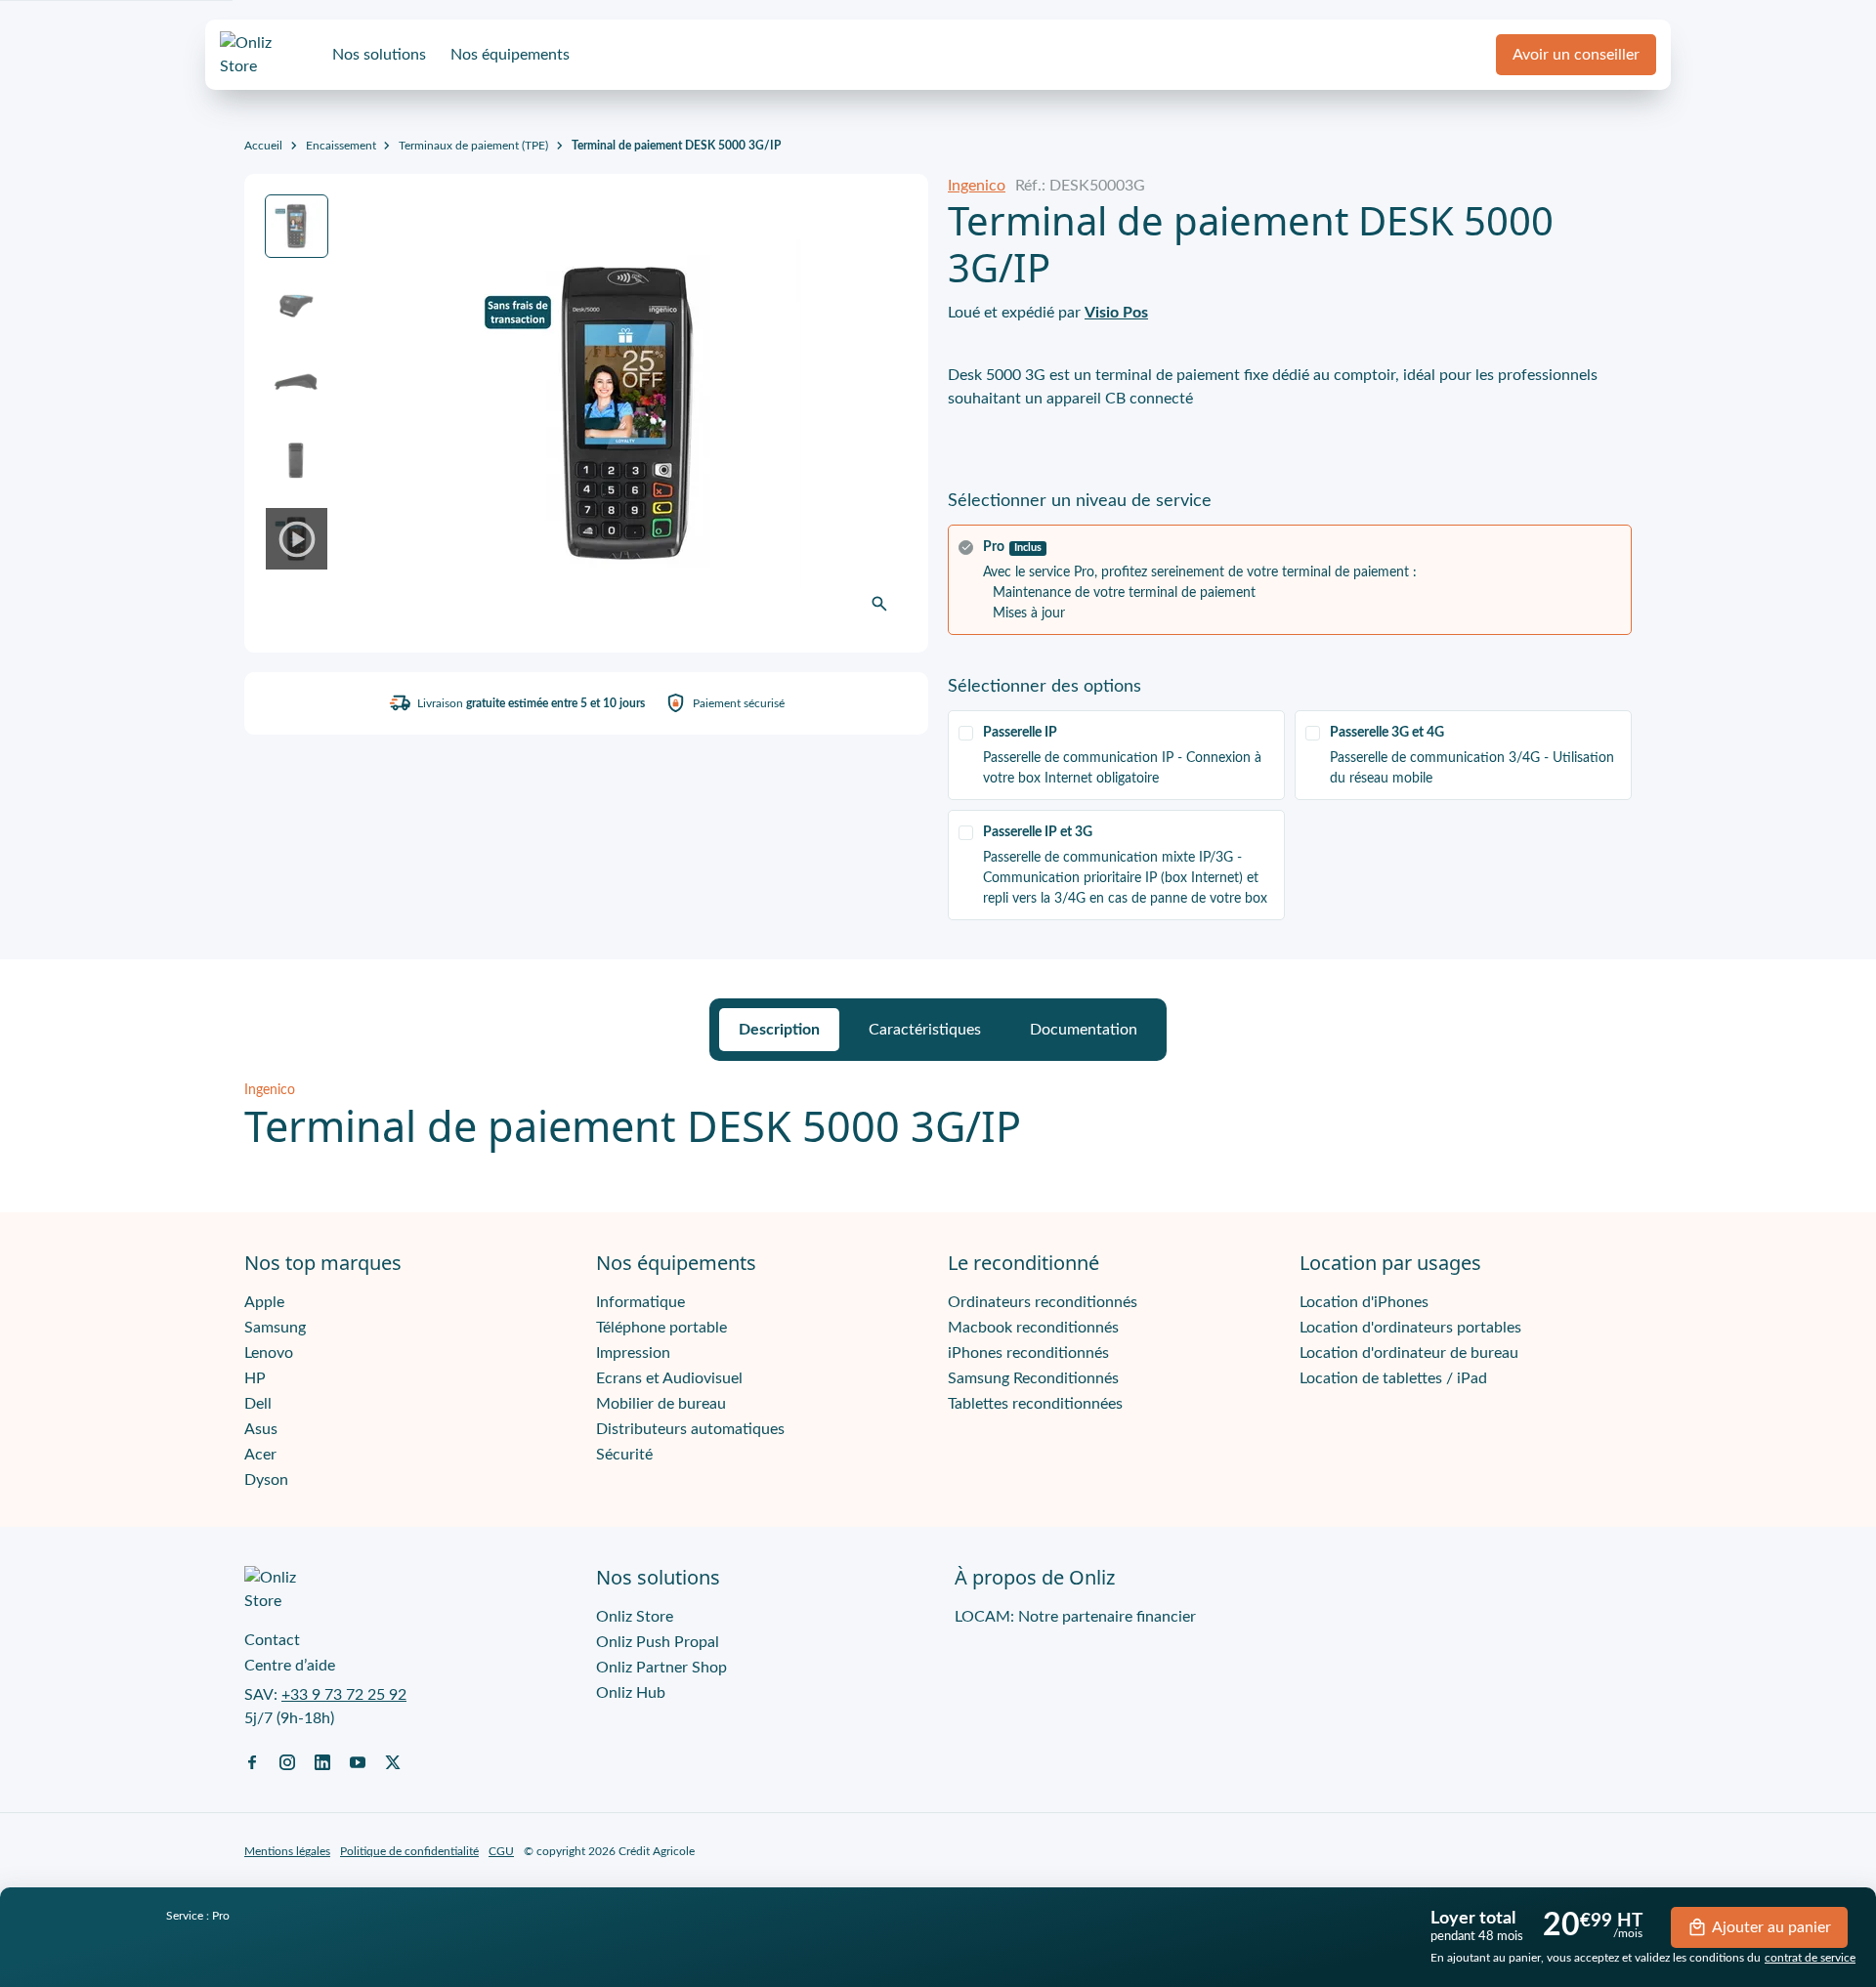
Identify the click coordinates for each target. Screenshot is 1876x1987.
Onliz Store (635, 1617)
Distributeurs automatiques (690, 1429)
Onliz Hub (631, 1693)
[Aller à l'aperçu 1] (297, 226)
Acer (260, 1455)
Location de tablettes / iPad (1393, 1378)
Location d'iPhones (1364, 1302)
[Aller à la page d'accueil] (264, 55)
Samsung (275, 1328)
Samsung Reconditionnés (1033, 1378)
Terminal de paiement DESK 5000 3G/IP (676, 146)
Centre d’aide (290, 1666)
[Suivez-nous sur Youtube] (358, 1761)
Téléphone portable (661, 1328)
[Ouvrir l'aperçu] (879, 604)
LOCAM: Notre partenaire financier (1075, 1617)
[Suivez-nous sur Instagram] (287, 1761)
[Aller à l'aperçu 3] (297, 382)
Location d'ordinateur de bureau (1409, 1353)
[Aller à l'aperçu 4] (297, 461)
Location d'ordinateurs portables (1410, 1328)
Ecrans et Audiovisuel (669, 1378)
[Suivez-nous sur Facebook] (252, 1761)
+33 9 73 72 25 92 (344, 1695)
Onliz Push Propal (658, 1642)
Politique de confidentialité (409, 1851)
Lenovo (269, 1353)
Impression (633, 1353)
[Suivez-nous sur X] (393, 1761)
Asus (261, 1429)
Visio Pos (1116, 313)
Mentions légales (287, 1851)
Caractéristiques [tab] (925, 1030)
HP (255, 1378)
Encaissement (341, 146)
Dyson (266, 1480)
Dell (258, 1404)
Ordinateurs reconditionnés (1043, 1302)
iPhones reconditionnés (1028, 1353)
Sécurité (624, 1455)
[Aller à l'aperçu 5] (297, 539)
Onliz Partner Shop (661, 1668)
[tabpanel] (938, 1116)
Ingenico (977, 186)
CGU (501, 1851)
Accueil (263, 146)
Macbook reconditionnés (1033, 1328)
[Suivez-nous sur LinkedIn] (322, 1761)
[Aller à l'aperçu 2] (297, 304)
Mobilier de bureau (661, 1404)
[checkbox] (1116, 755)
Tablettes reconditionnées (1035, 1404)
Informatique (640, 1302)
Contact (272, 1640)
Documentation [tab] (1084, 1030)
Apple (264, 1302)
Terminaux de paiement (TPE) (473, 146)
